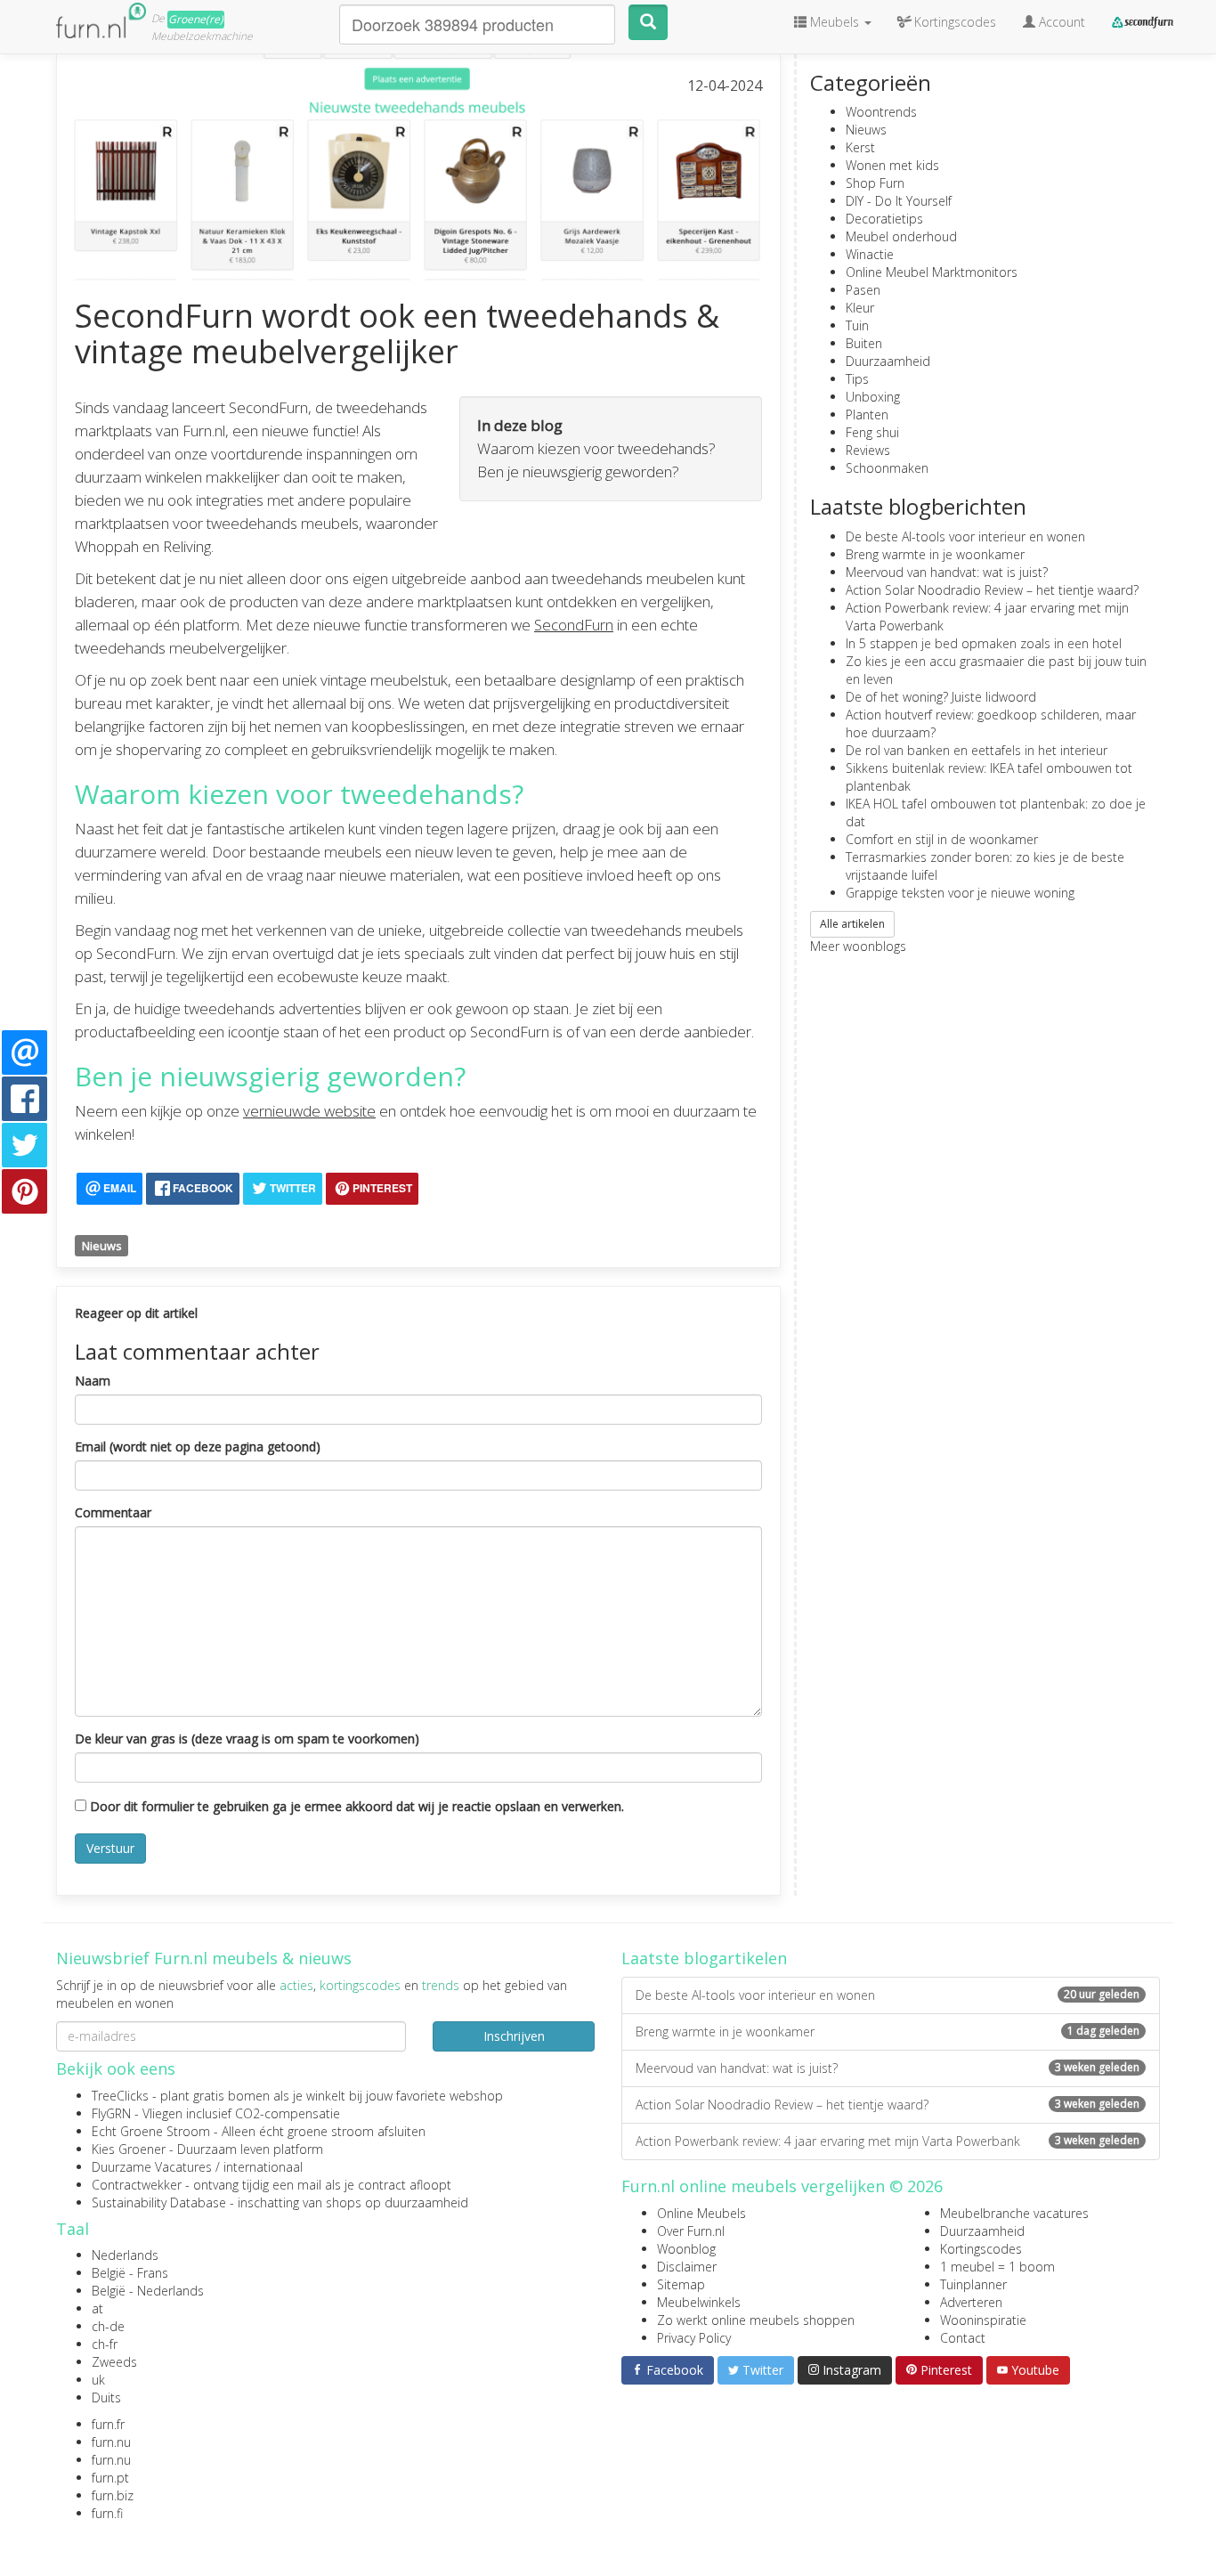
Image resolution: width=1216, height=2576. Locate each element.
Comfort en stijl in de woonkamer (942, 839)
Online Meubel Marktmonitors (932, 272)
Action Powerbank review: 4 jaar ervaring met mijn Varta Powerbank (888, 2141)
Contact (963, 2338)
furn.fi (107, 2513)
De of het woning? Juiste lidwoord (941, 697)
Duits (106, 2397)
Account (1060, 22)
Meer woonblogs (858, 946)
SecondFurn (574, 625)
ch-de (108, 2326)
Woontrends (881, 112)
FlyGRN (111, 2113)
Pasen (863, 290)
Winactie (870, 254)
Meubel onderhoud (901, 236)
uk (98, 2380)
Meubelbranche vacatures (1014, 2213)
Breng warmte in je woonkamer (935, 554)
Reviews (868, 450)
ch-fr (105, 2344)
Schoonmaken (887, 468)
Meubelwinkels (699, 2302)
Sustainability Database (159, 2202)
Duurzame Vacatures (152, 2167)
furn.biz (113, 2495)
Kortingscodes (981, 2249)
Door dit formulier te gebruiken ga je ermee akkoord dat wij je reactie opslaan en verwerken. (355, 1806)
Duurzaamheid (888, 361)
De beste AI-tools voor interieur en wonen (965, 536)
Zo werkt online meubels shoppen (756, 2320)
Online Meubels (701, 2213)
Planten (867, 414)
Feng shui (872, 432)
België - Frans (130, 2273)
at (97, 2308)
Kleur (860, 308)
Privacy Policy (694, 2338)
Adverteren (971, 2302)
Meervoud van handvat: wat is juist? (947, 572)
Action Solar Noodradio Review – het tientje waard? (992, 590)
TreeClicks (120, 2096)
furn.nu (111, 2442)
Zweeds (114, 2362)
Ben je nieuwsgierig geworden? (578, 471)
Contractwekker (137, 2185)
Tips (857, 379)
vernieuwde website (309, 1111)
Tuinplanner (973, 2284)
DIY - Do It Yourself (899, 201)
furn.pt (110, 2478)
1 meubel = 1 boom (997, 2267)
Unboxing (873, 397)
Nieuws (102, 1246)
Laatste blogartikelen (704, 1958)
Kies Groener (129, 2149)
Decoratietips (884, 219)
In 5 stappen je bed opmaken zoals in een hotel (984, 643)
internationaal (263, 2167)
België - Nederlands (148, 2291)
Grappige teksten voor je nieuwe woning (960, 893)
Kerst (860, 147)
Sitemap (681, 2284)
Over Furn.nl (691, 2231)
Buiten (864, 343)
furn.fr (108, 2424)
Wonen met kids (892, 165)
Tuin (857, 325)
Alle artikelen (852, 924)
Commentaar (113, 1512)
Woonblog (686, 2249)
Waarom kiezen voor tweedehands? (596, 448)
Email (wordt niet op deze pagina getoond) (198, 1446)
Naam (93, 1381)
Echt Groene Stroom (151, 2131)
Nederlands (125, 2255)
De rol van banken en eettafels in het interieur (977, 750)
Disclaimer (687, 2267)
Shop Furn (875, 183)
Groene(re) (196, 19)
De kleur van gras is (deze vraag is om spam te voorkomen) (247, 1739)
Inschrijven (514, 2036)
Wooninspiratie (983, 2320)
